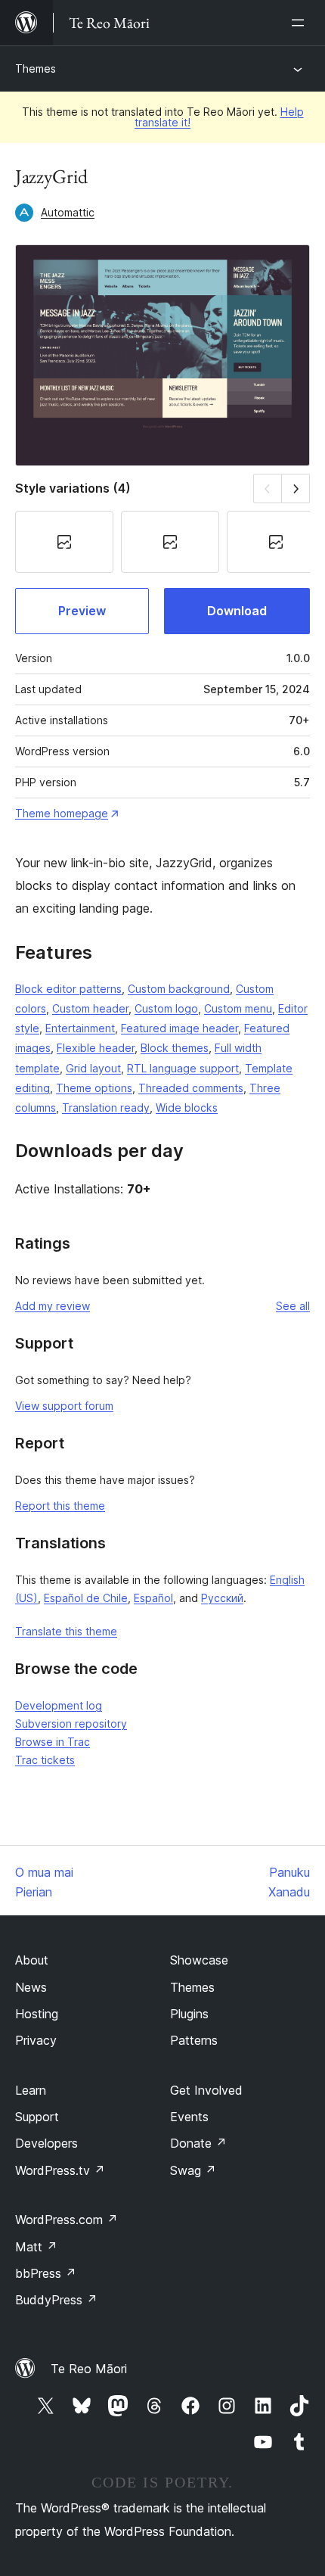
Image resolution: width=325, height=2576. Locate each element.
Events (189, 2117)
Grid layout (93, 1068)
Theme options (94, 1088)
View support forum (64, 1406)
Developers (46, 2143)
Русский (222, 1598)
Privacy (36, 2040)
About (32, 1960)
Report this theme (60, 1506)
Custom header (90, 1008)
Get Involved (206, 2090)
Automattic (68, 212)
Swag (193, 2170)
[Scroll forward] (296, 488)
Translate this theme (66, 1631)
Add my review (53, 1306)
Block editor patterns (68, 989)
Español (153, 1598)
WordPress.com (67, 2220)
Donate (198, 2143)
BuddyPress (56, 2300)
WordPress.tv (60, 2170)
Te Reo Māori (89, 2369)
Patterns (194, 2040)
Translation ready (106, 1108)
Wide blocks (187, 1108)
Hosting (37, 2014)
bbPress (46, 2273)
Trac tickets (45, 1760)
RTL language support (183, 1068)
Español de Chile (86, 1598)
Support (37, 2117)
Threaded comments (191, 1088)
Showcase (199, 1960)
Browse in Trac (53, 1742)
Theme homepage (62, 813)
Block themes (175, 1048)
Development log (59, 1705)
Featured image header (180, 1028)
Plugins (189, 2014)
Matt (36, 2247)
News (31, 1987)
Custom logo (166, 1008)
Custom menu (238, 1008)
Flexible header (96, 1048)
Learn (31, 2090)
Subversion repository (71, 1724)
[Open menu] (301, 23)
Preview (82, 611)
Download (237, 611)
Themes (36, 68)
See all (293, 1306)
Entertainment (80, 1028)
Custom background (179, 989)
